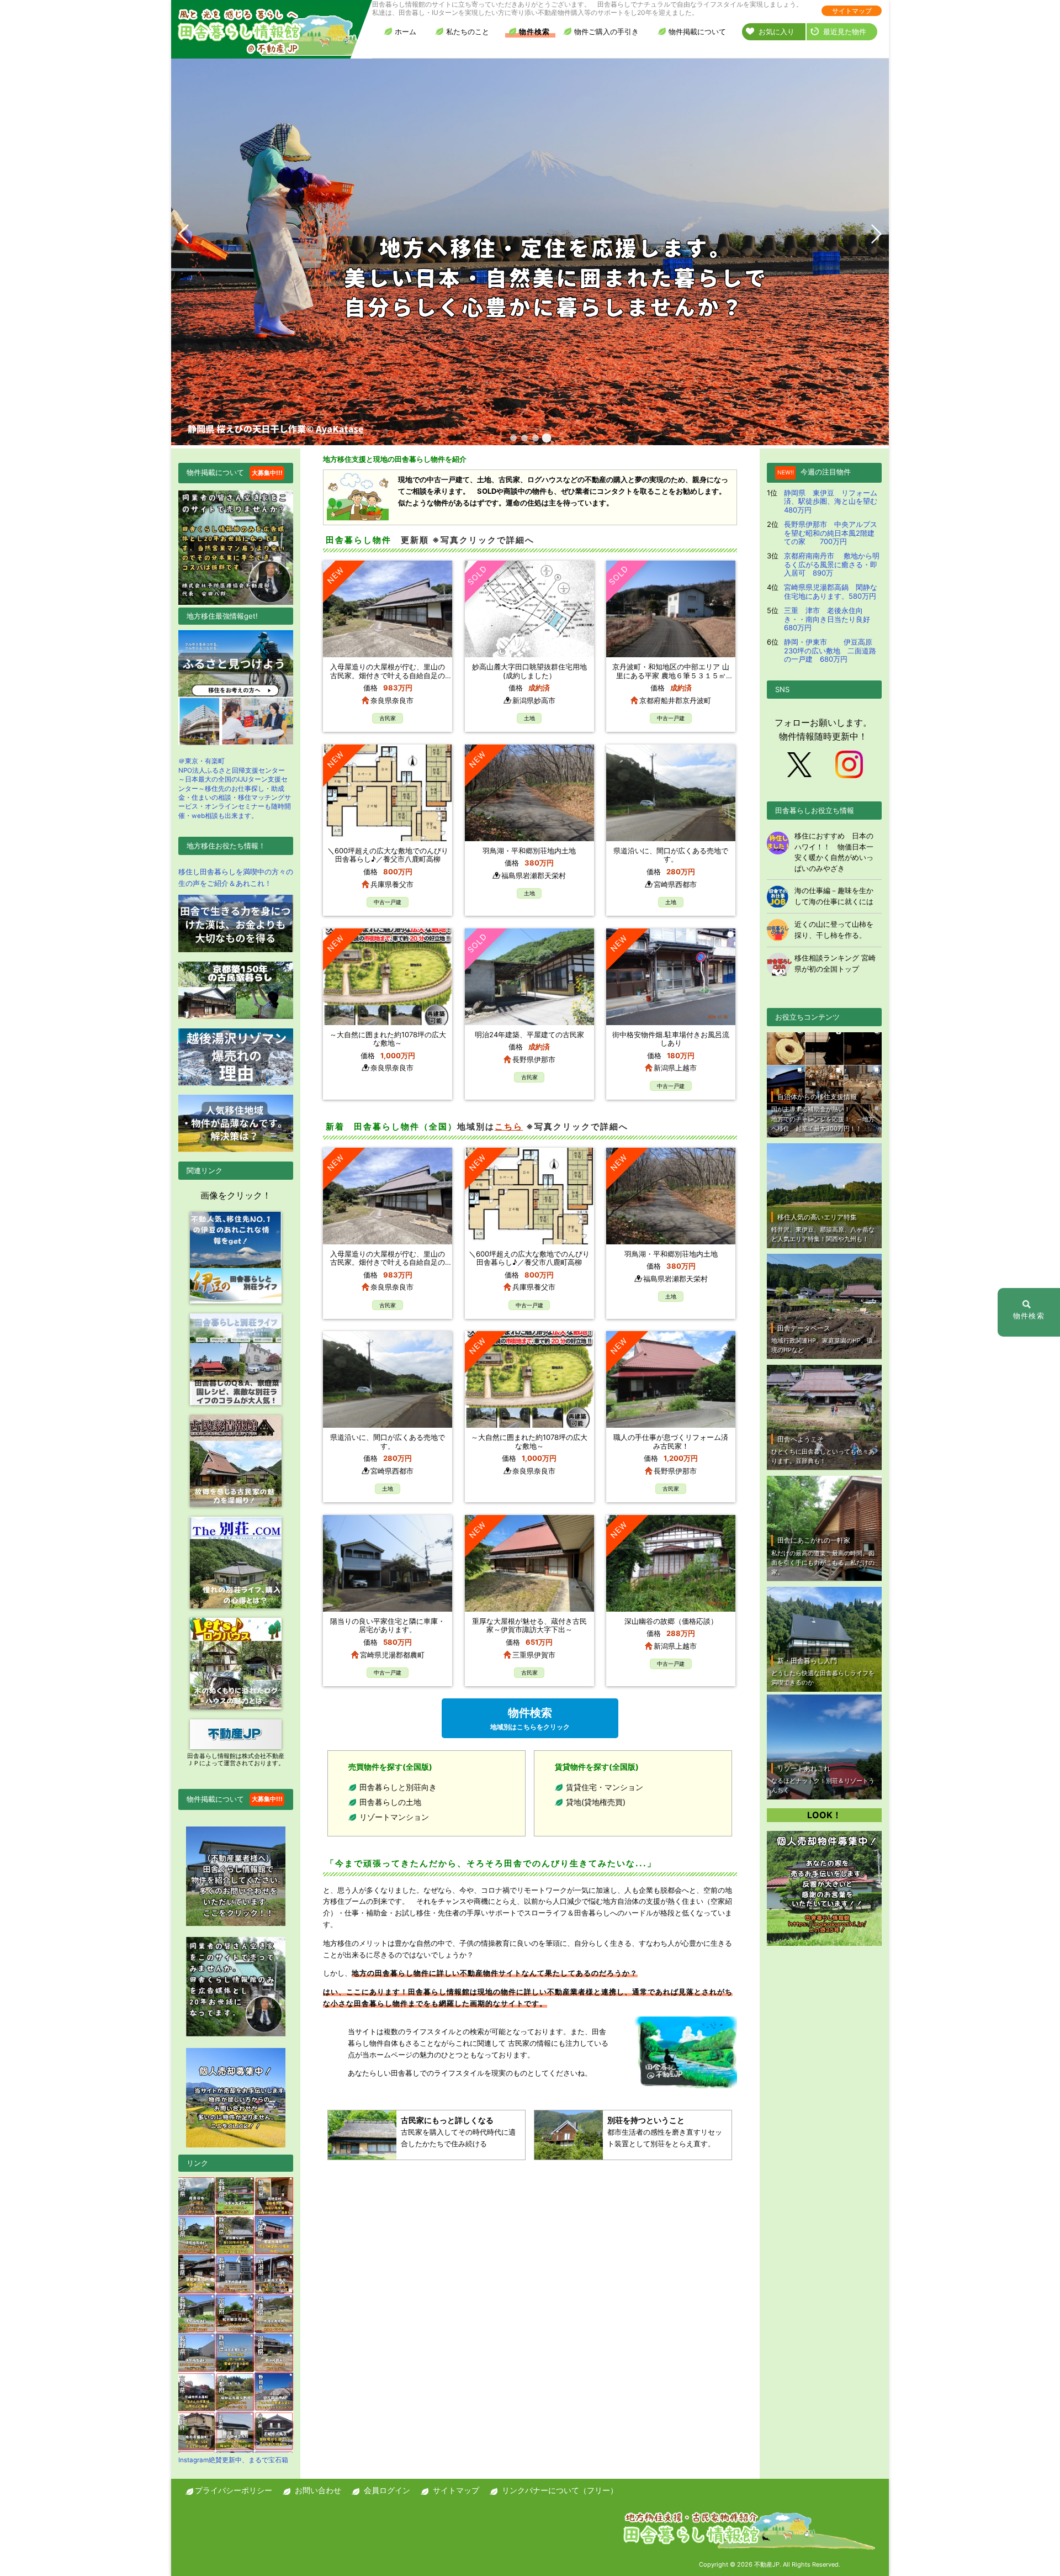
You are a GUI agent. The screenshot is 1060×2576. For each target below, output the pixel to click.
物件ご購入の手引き (606, 31)
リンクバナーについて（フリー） (560, 2490)
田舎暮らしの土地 (390, 1802)
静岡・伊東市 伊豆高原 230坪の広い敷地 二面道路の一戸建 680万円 (832, 650)
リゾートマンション (394, 1817)
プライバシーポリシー (234, 2490)
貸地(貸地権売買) (596, 1802)
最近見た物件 (845, 31)
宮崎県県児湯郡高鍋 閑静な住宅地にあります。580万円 (831, 592)
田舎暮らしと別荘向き (398, 1787)
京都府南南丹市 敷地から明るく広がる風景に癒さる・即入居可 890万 (832, 564)
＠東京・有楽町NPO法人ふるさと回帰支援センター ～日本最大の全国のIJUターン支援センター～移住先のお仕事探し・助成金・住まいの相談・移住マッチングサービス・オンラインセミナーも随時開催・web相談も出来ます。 (235, 788)
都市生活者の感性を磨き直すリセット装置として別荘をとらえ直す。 (665, 2132)
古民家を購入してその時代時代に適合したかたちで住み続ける (458, 2132)
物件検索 (534, 31)
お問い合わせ (318, 2490)
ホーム (406, 31)
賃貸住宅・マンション (605, 1787)
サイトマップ (852, 11)
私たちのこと (468, 31)
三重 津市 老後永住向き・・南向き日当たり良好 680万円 (831, 619)
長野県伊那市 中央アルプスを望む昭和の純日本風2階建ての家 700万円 (831, 533)
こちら (509, 1126)
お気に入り (777, 31)
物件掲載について (697, 31)
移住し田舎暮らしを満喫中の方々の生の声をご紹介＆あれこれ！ (236, 877)
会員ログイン (387, 2490)
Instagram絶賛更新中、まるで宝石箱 (233, 2460)
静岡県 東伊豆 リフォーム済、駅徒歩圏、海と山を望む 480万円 (834, 501)
